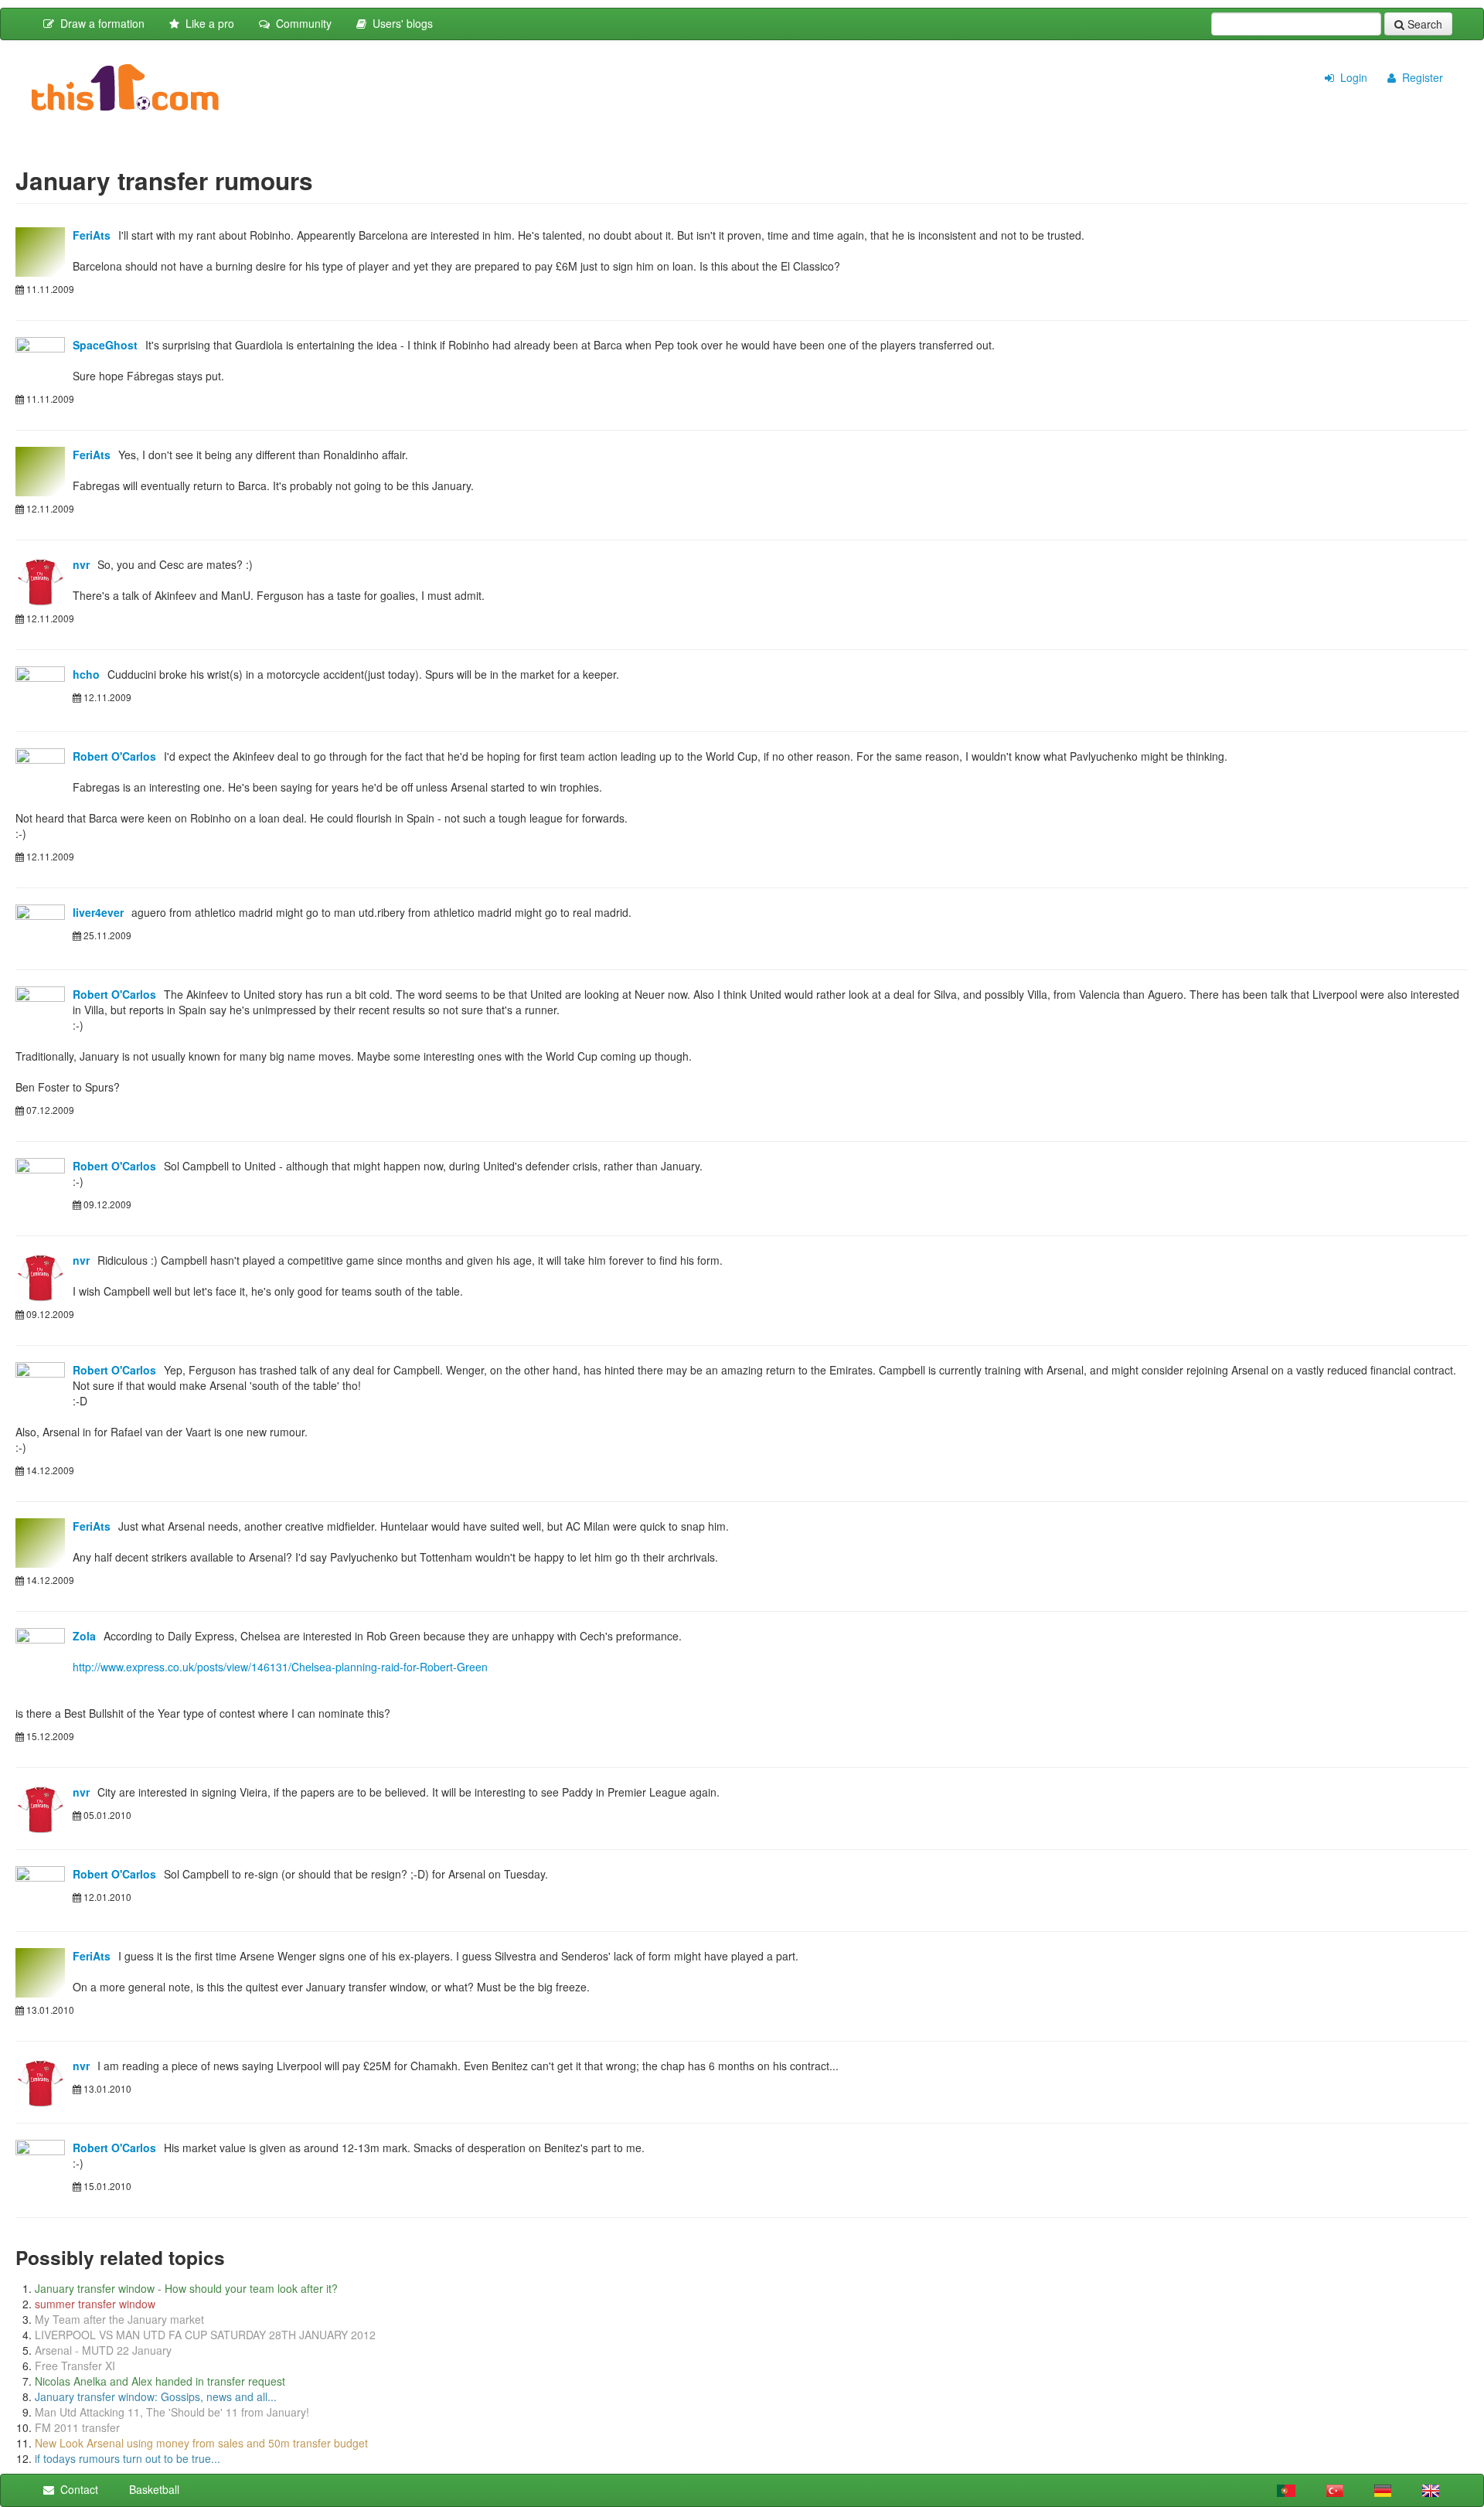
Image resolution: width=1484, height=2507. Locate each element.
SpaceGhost (105, 345)
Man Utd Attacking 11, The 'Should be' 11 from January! (172, 2412)
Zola (84, 1636)
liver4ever (98, 912)
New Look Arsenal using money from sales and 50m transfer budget (201, 2443)
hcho (86, 674)
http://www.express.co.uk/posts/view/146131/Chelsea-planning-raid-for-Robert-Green (280, 1667)
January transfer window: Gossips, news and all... (156, 2396)
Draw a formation (99, 23)
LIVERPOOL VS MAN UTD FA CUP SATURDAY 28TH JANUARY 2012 (205, 2335)
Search (1423, 24)
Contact (76, 2489)
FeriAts (92, 235)
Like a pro (207, 23)
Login (1351, 77)
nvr (81, 564)
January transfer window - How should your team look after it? (186, 2288)
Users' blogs (400, 23)
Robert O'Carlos (114, 756)
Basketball (151, 2489)
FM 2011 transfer (77, 2427)
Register (1419, 77)
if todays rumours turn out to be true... (128, 2458)
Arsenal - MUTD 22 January (103, 2350)
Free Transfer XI (75, 2366)
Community (301, 23)
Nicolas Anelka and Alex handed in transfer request (160, 2381)
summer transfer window (95, 2304)
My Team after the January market (119, 2319)
